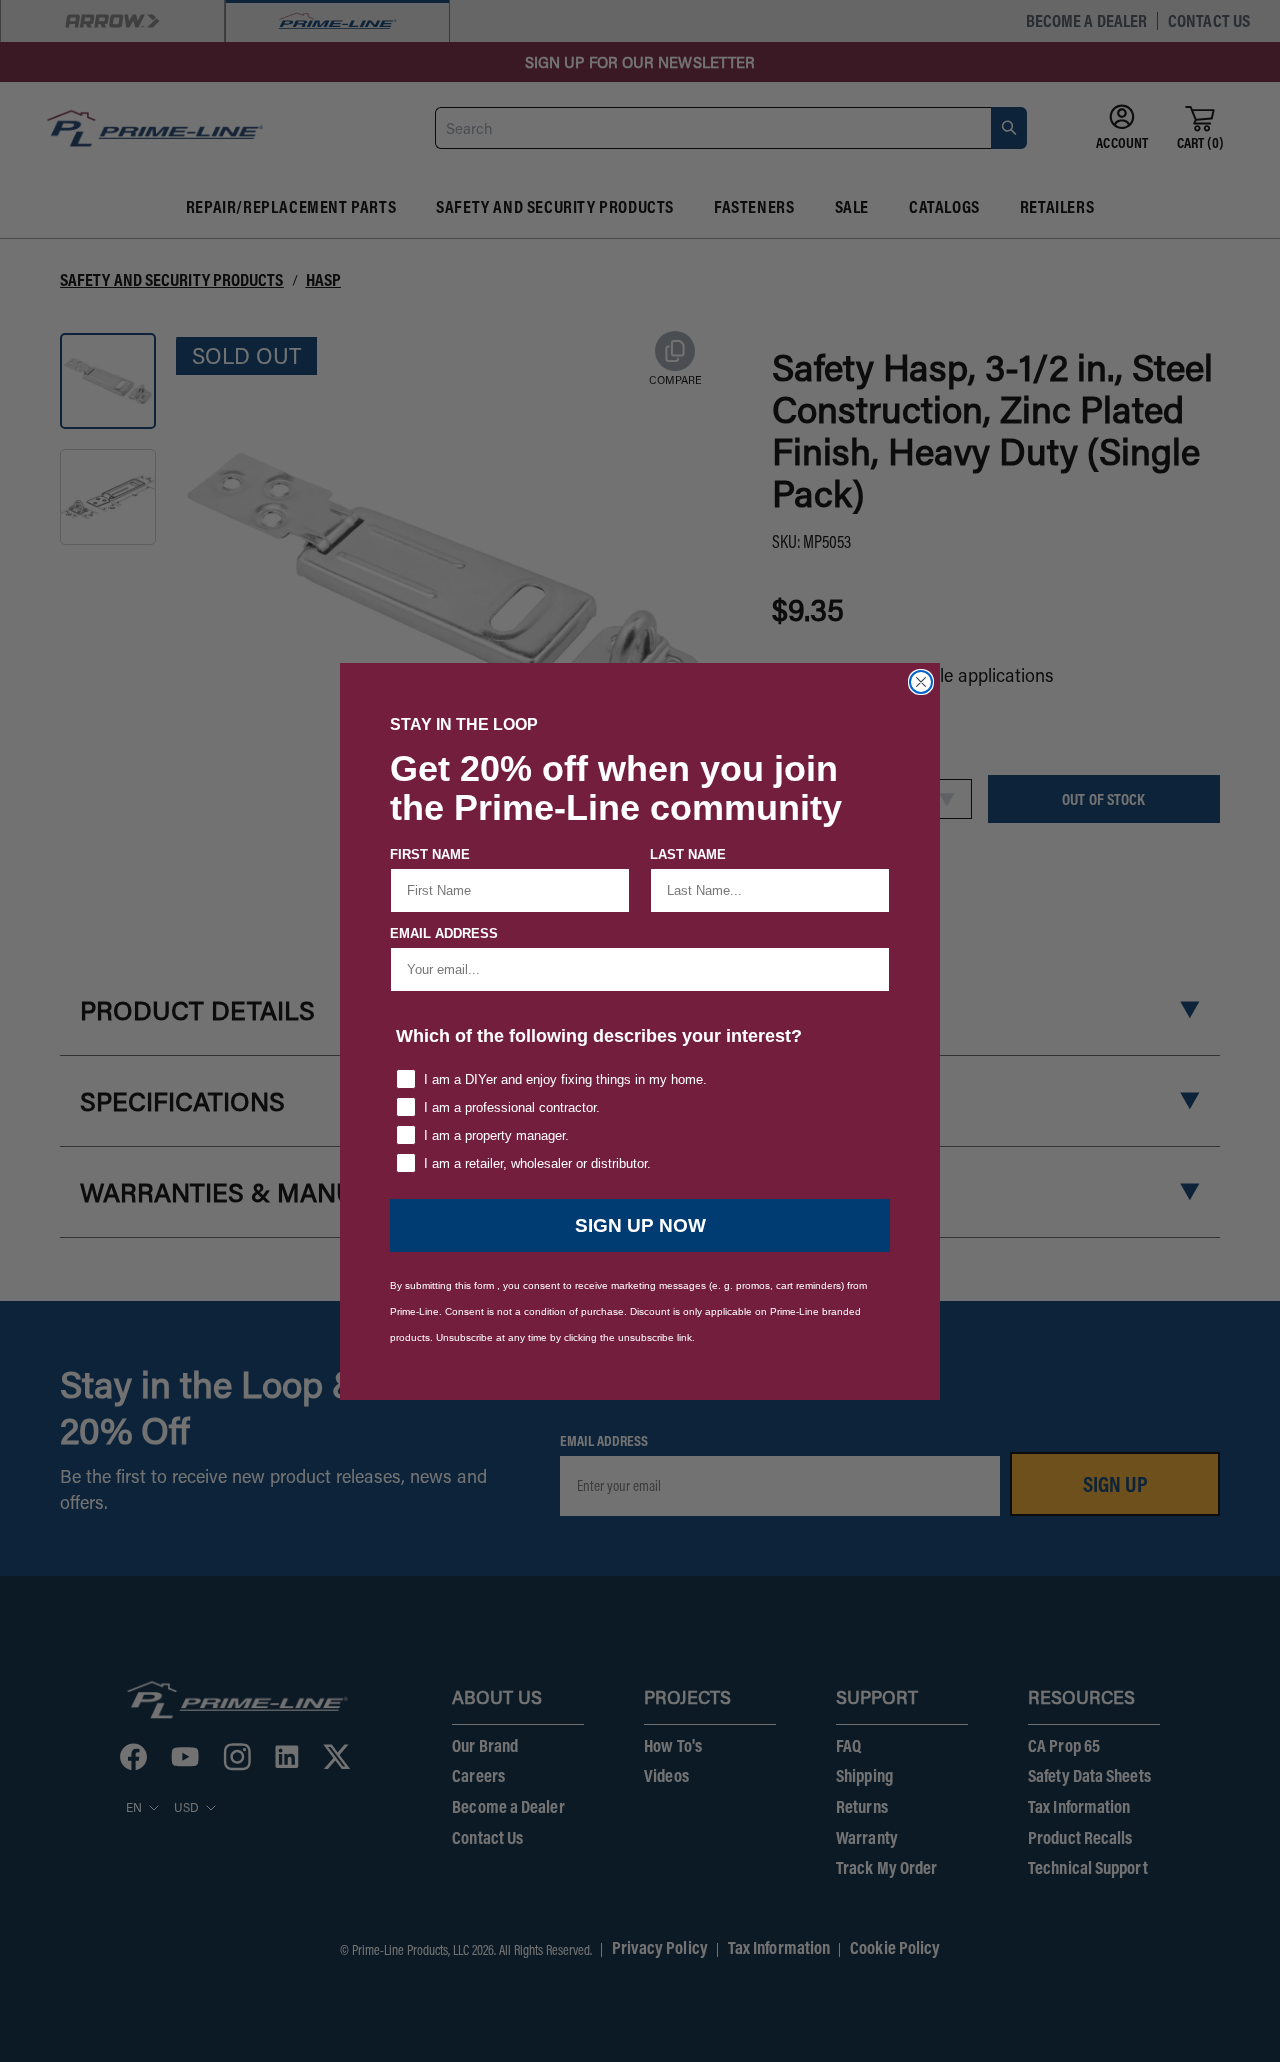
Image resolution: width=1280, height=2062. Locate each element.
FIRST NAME (430, 854)
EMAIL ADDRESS (444, 933)
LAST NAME (688, 854)
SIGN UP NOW (640, 1225)
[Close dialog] (921, 682)
